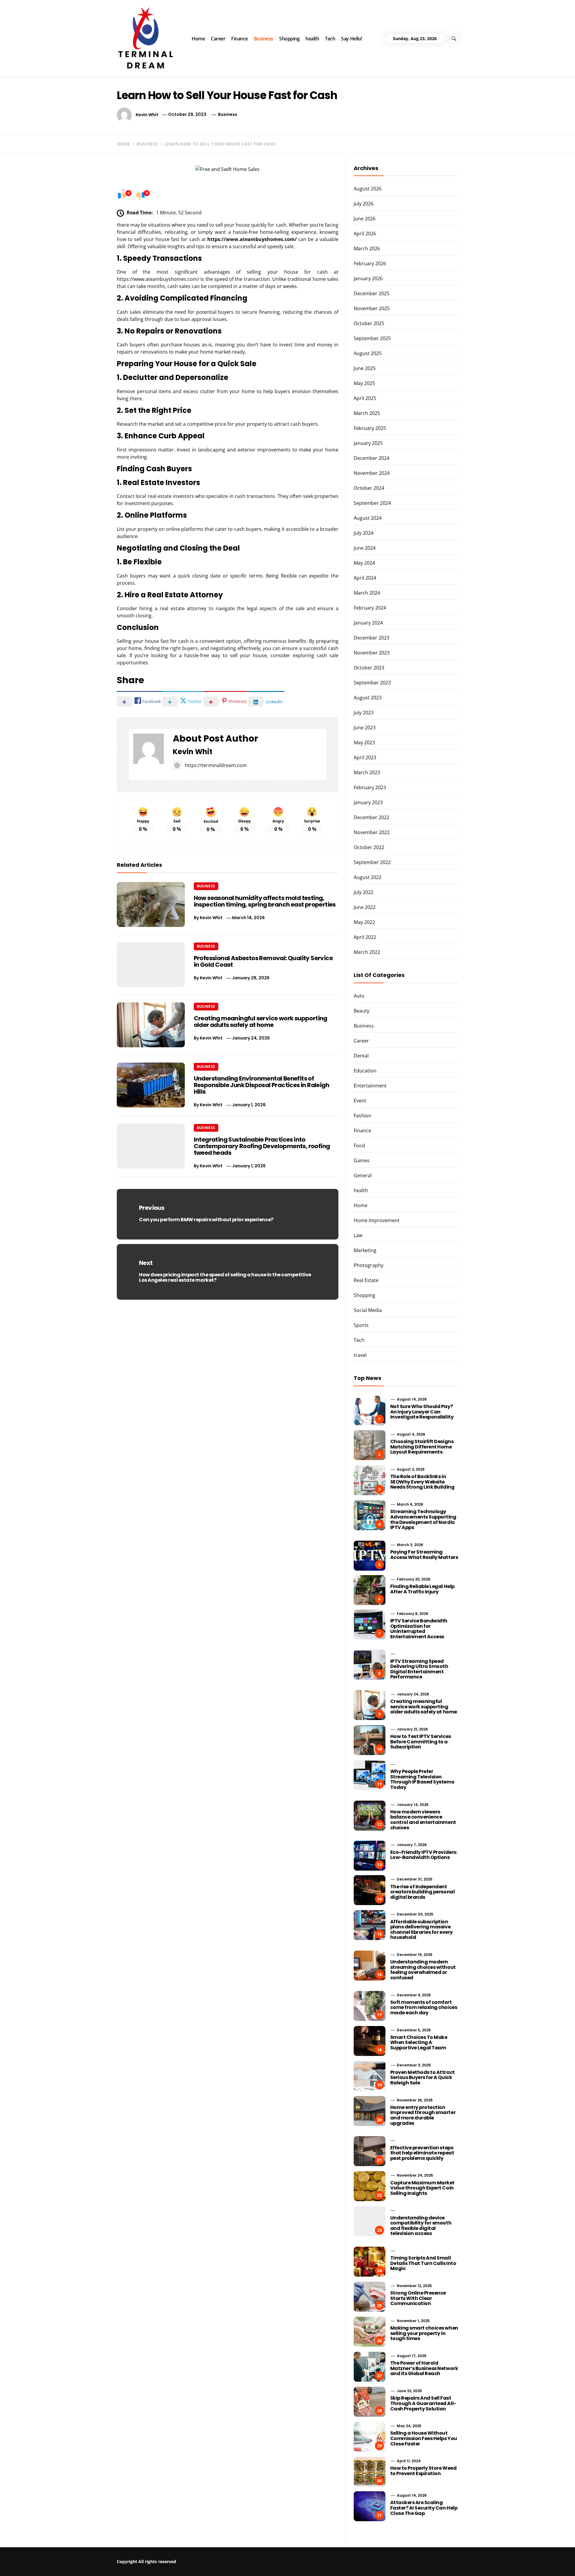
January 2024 (368, 623)
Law (358, 1235)
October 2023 (369, 668)
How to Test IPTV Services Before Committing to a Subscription (421, 1742)
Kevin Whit (147, 114)
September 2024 (372, 503)
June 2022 (365, 907)
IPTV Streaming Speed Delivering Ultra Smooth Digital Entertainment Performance (419, 1669)
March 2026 (367, 248)
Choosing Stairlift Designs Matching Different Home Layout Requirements (422, 1447)
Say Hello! (351, 39)
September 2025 (372, 338)
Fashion (363, 1116)
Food (359, 1145)
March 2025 (367, 413)
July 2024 (364, 533)
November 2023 (372, 653)
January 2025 (368, 443)
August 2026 (368, 189)
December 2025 (372, 293)
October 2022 (369, 847)
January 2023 (368, 802)
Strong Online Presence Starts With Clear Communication (418, 2298)
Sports (361, 1325)
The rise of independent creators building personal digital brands (423, 1892)
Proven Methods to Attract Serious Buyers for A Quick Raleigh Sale (423, 2078)
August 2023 (368, 698)
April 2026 (365, 234)
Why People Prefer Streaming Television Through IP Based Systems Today (422, 1779)
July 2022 (364, 892)
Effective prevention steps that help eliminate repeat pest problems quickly (422, 2153)
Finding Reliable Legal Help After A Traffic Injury (422, 1589)
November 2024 (372, 473)
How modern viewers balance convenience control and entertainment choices (423, 1820)
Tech (330, 39)
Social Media (368, 1310)
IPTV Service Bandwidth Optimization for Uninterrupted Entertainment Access (419, 1629)
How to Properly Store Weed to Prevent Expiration (423, 2471)
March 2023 (367, 772)
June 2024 (365, 548)
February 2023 (370, 787)
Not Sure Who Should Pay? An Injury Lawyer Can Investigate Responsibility (422, 1412)
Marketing (365, 1250)
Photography (369, 1265)
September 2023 (372, 683)
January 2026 (368, 278)
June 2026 (365, 219)
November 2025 (372, 308)
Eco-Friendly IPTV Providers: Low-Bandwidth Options (424, 1855)
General (363, 1175)
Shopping (289, 39)
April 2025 (365, 398)
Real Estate (366, 1280)
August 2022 (368, 877)
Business (264, 39)
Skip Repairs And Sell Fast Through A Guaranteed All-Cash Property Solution (423, 2403)
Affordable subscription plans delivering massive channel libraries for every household (422, 1930)
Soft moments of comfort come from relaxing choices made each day (424, 2007)
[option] (97, 2563)
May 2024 (364, 563)
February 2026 (370, 263)
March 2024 (367, 593)
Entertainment (370, 1086)
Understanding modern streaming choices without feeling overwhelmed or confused (423, 1970)
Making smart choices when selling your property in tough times (424, 2333)
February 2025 (370, 428)
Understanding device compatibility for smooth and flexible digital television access (421, 2226)
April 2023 (365, 757)
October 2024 (369, 488)
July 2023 (364, 713)
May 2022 (364, 922)
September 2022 (372, 862)
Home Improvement (377, 1220)
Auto (359, 996)
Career (218, 39)
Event (360, 1101)
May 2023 (364, 743)
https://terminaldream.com (216, 765)
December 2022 (372, 817)
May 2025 (364, 383)
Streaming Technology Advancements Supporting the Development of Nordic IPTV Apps (423, 1519)
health (312, 39)
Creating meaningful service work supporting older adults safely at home (261, 1022)
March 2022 (367, 952)
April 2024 (365, 578)
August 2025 (368, 353)
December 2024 (372, 458)
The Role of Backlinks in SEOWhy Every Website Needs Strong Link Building (422, 1482)
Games (362, 1160)
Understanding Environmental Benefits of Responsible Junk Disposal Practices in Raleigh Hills (261, 1085)
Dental (361, 1056)
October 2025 (369, 323)
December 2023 (372, 638)
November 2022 (372, 832)
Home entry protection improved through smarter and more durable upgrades (423, 2115)
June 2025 (365, 368)
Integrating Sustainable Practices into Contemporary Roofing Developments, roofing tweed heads (262, 1146)
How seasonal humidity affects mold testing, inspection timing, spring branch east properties (265, 901)
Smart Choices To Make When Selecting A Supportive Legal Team (419, 2042)
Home (198, 39)
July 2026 (364, 204)
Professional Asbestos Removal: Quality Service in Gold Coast (263, 961)
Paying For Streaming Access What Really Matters (424, 1555)
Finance (240, 39)
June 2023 (365, 728)
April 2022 (365, 937)
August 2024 (368, 518)
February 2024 (370, 608)
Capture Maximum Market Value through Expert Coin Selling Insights (422, 2188)
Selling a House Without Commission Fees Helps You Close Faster (424, 2438)
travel (360, 1355)
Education (365, 1071)
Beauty (361, 1011)
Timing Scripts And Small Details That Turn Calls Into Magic (423, 2263)
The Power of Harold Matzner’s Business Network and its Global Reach (424, 2368)
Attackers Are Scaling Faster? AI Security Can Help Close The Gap (424, 2508)
